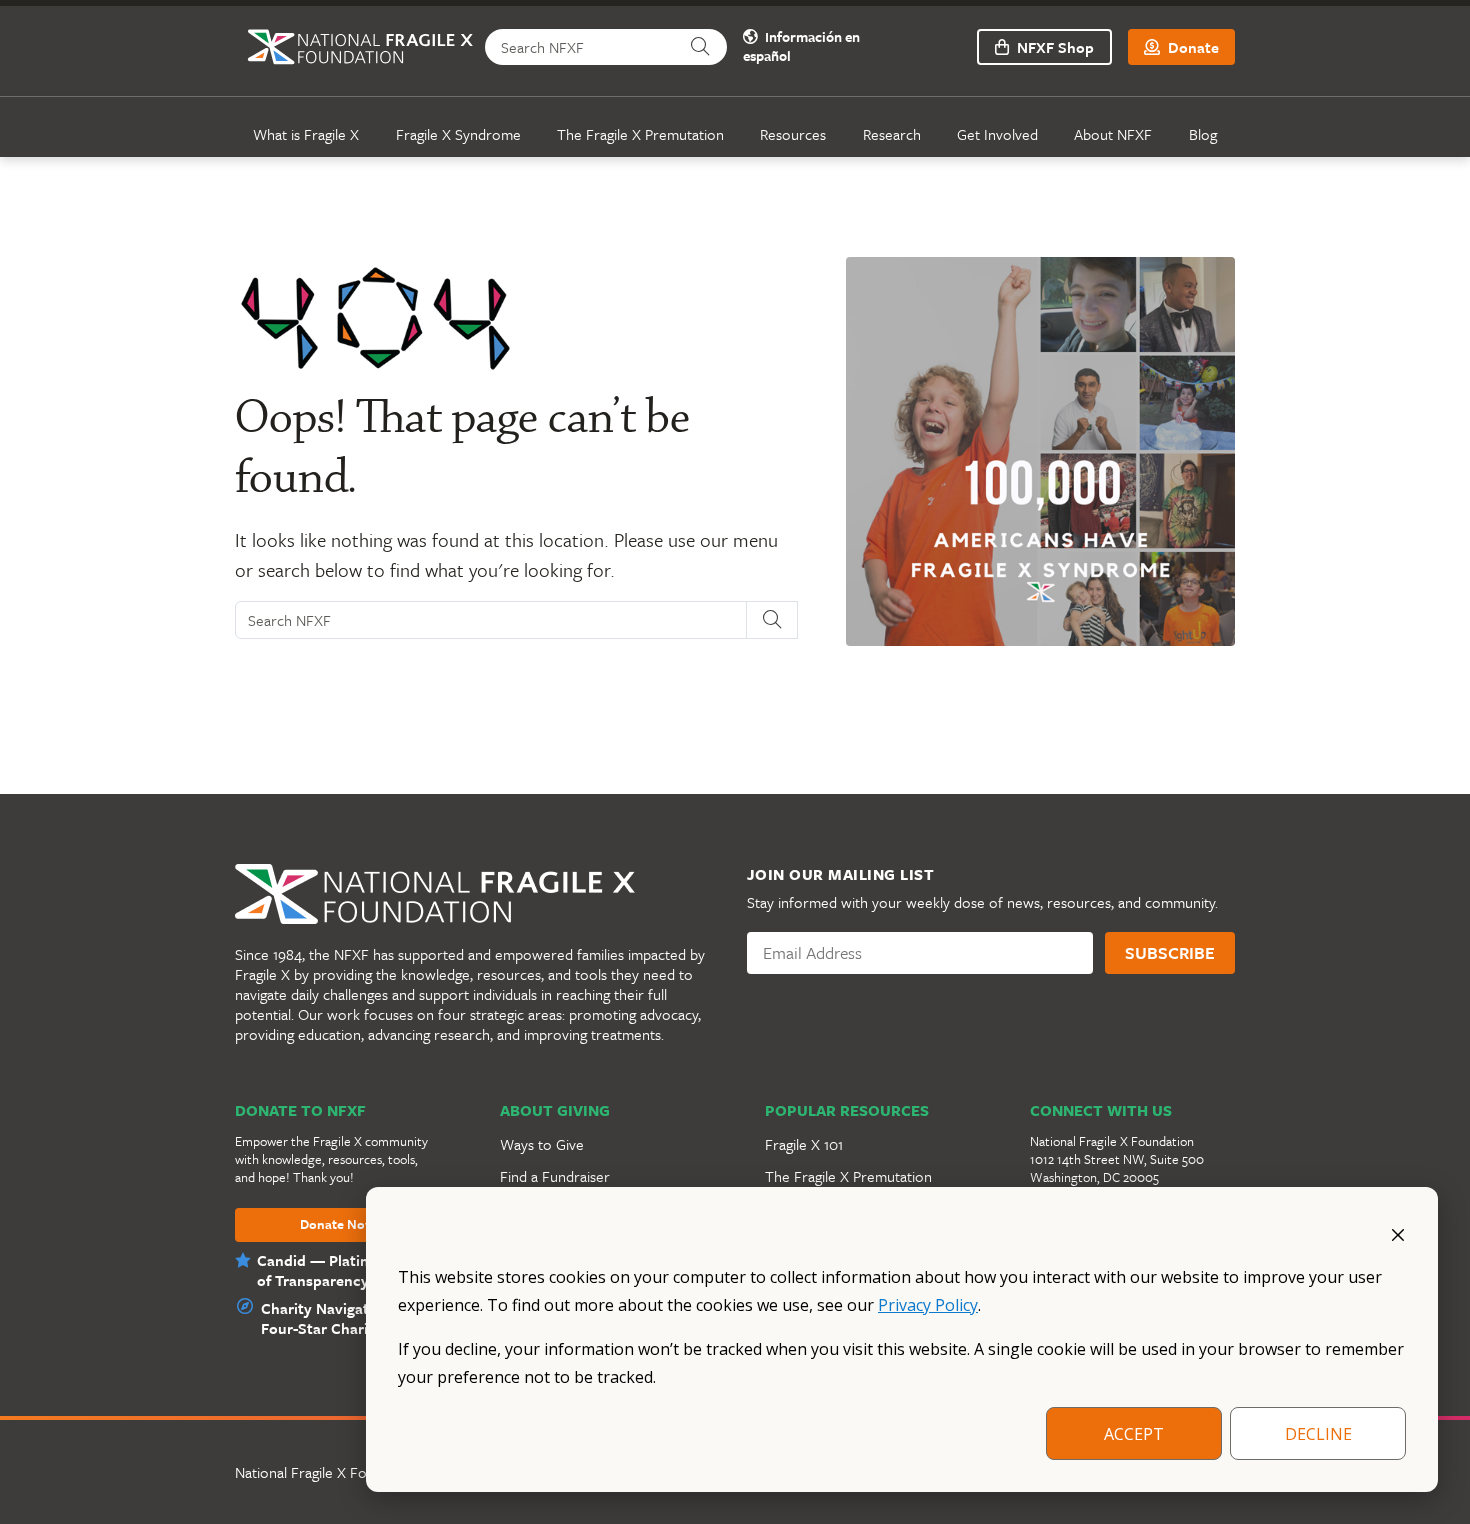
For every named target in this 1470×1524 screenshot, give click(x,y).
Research (892, 134)
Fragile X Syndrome (458, 134)
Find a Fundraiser (555, 1176)
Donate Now (337, 1225)
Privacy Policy (928, 1305)
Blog (1203, 134)
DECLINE (1318, 1434)
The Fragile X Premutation (640, 134)
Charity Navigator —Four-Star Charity (332, 1318)
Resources (793, 134)
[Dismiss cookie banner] (1398, 1233)
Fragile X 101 (804, 1144)
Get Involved (997, 134)
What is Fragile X (306, 134)
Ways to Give (542, 1144)
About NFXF (1113, 134)
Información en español (801, 47)
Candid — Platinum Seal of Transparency (340, 1270)
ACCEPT (1134, 1434)
